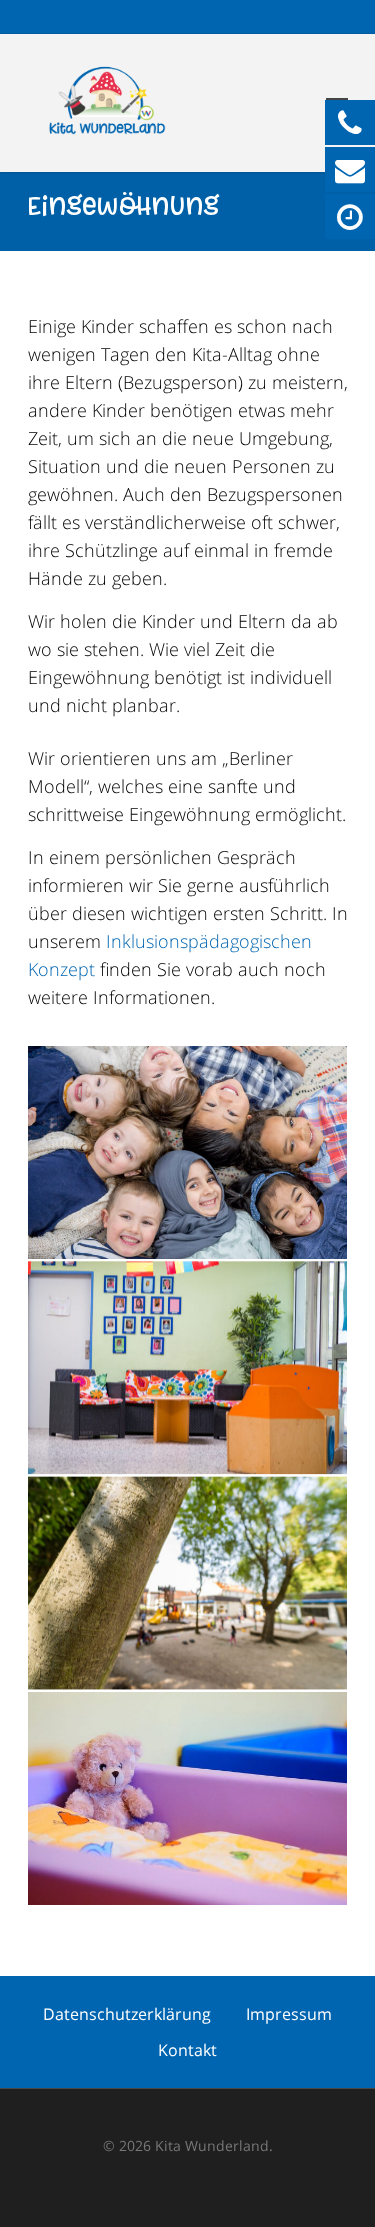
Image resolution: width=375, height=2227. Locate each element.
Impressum (289, 2014)
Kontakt (187, 2050)
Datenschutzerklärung (127, 2014)
